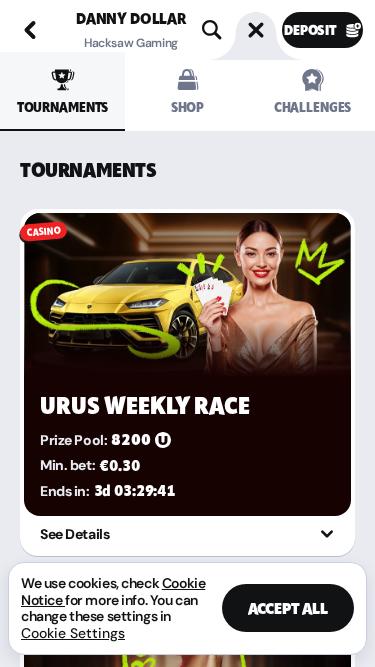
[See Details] (327, 534)
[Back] (30, 30)
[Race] (256, 30)
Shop (187, 107)
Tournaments (62, 107)
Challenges (313, 107)
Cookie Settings (73, 633)
